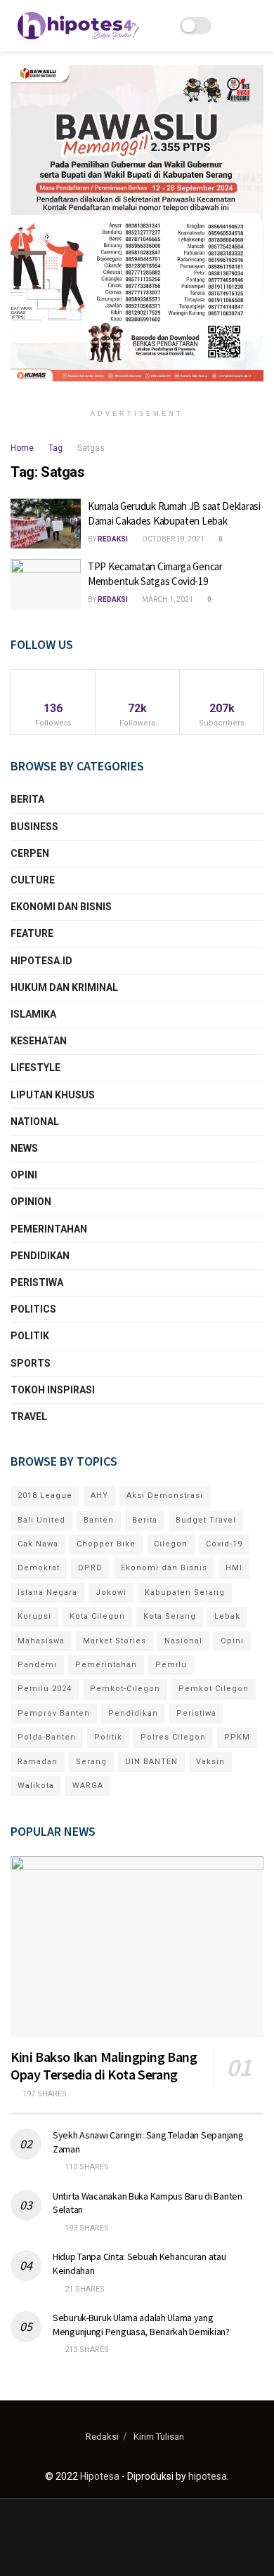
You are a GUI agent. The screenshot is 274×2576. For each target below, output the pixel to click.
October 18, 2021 (172, 539)
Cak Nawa (38, 1544)
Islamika (33, 1014)
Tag (56, 448)
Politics (33, 1309)
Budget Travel (206, 1520)
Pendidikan (40, 1256)
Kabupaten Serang (185, 1592)
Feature (32, 933)
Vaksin (210, 1762)
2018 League (45, 1496)
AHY (99, 1496)
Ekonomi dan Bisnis (61, 907)
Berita (27, 799)
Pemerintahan (49, 1229)
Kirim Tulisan (159, 2437)
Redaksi (113, 539)
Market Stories (115, 1641)
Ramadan (38, 1762)
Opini (24, 1175)
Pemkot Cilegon (214, 1689)
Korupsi (34, 1616)
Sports (31, 1363)
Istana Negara (47, 1592)
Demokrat (39, 1568)
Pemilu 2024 (45, 1689)
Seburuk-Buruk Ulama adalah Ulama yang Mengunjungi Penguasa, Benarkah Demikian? (141, 2325)
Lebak (227, 1616)
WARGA (88, 1786)
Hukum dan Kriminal (64, 987)
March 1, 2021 (167, 599)
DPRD (90, 1568)
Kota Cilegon (97, 1616)
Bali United (41, 1520)
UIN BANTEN (151, 1762)
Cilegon (171, 1544)
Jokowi (111, 1592)
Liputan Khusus (53, 1095)
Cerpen (30, 853)
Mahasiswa (41, 1641)
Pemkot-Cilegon (125, 1689)
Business (34, 827)
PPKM (237, 1737)
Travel (29, 1417)
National (35, 1122)
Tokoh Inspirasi (53, 1390)
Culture (33, 880)
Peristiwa (37, 1282)
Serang (91, 1762)
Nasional (183, 1641)
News (24, 1148)
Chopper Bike (106, 1544)
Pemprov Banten (54, 1713)
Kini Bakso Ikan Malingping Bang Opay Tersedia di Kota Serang (104, 2065)
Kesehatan (39, 1041)
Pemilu (171, 1665)
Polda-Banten (47, 1737)
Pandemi (37, 1665)
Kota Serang (170, 1616)
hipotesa (208, 2476)
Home (22, 448)
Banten (99, 1520)
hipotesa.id (41, 961)
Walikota (36, 1786)
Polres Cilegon (173, 1737)
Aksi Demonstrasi (165, 1496)
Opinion (31, 1202)
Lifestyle (35, 1067)
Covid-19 (224, 1544)
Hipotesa (100, 2476)
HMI (234, 1568)
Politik (30, 1336)
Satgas (91, 448)
